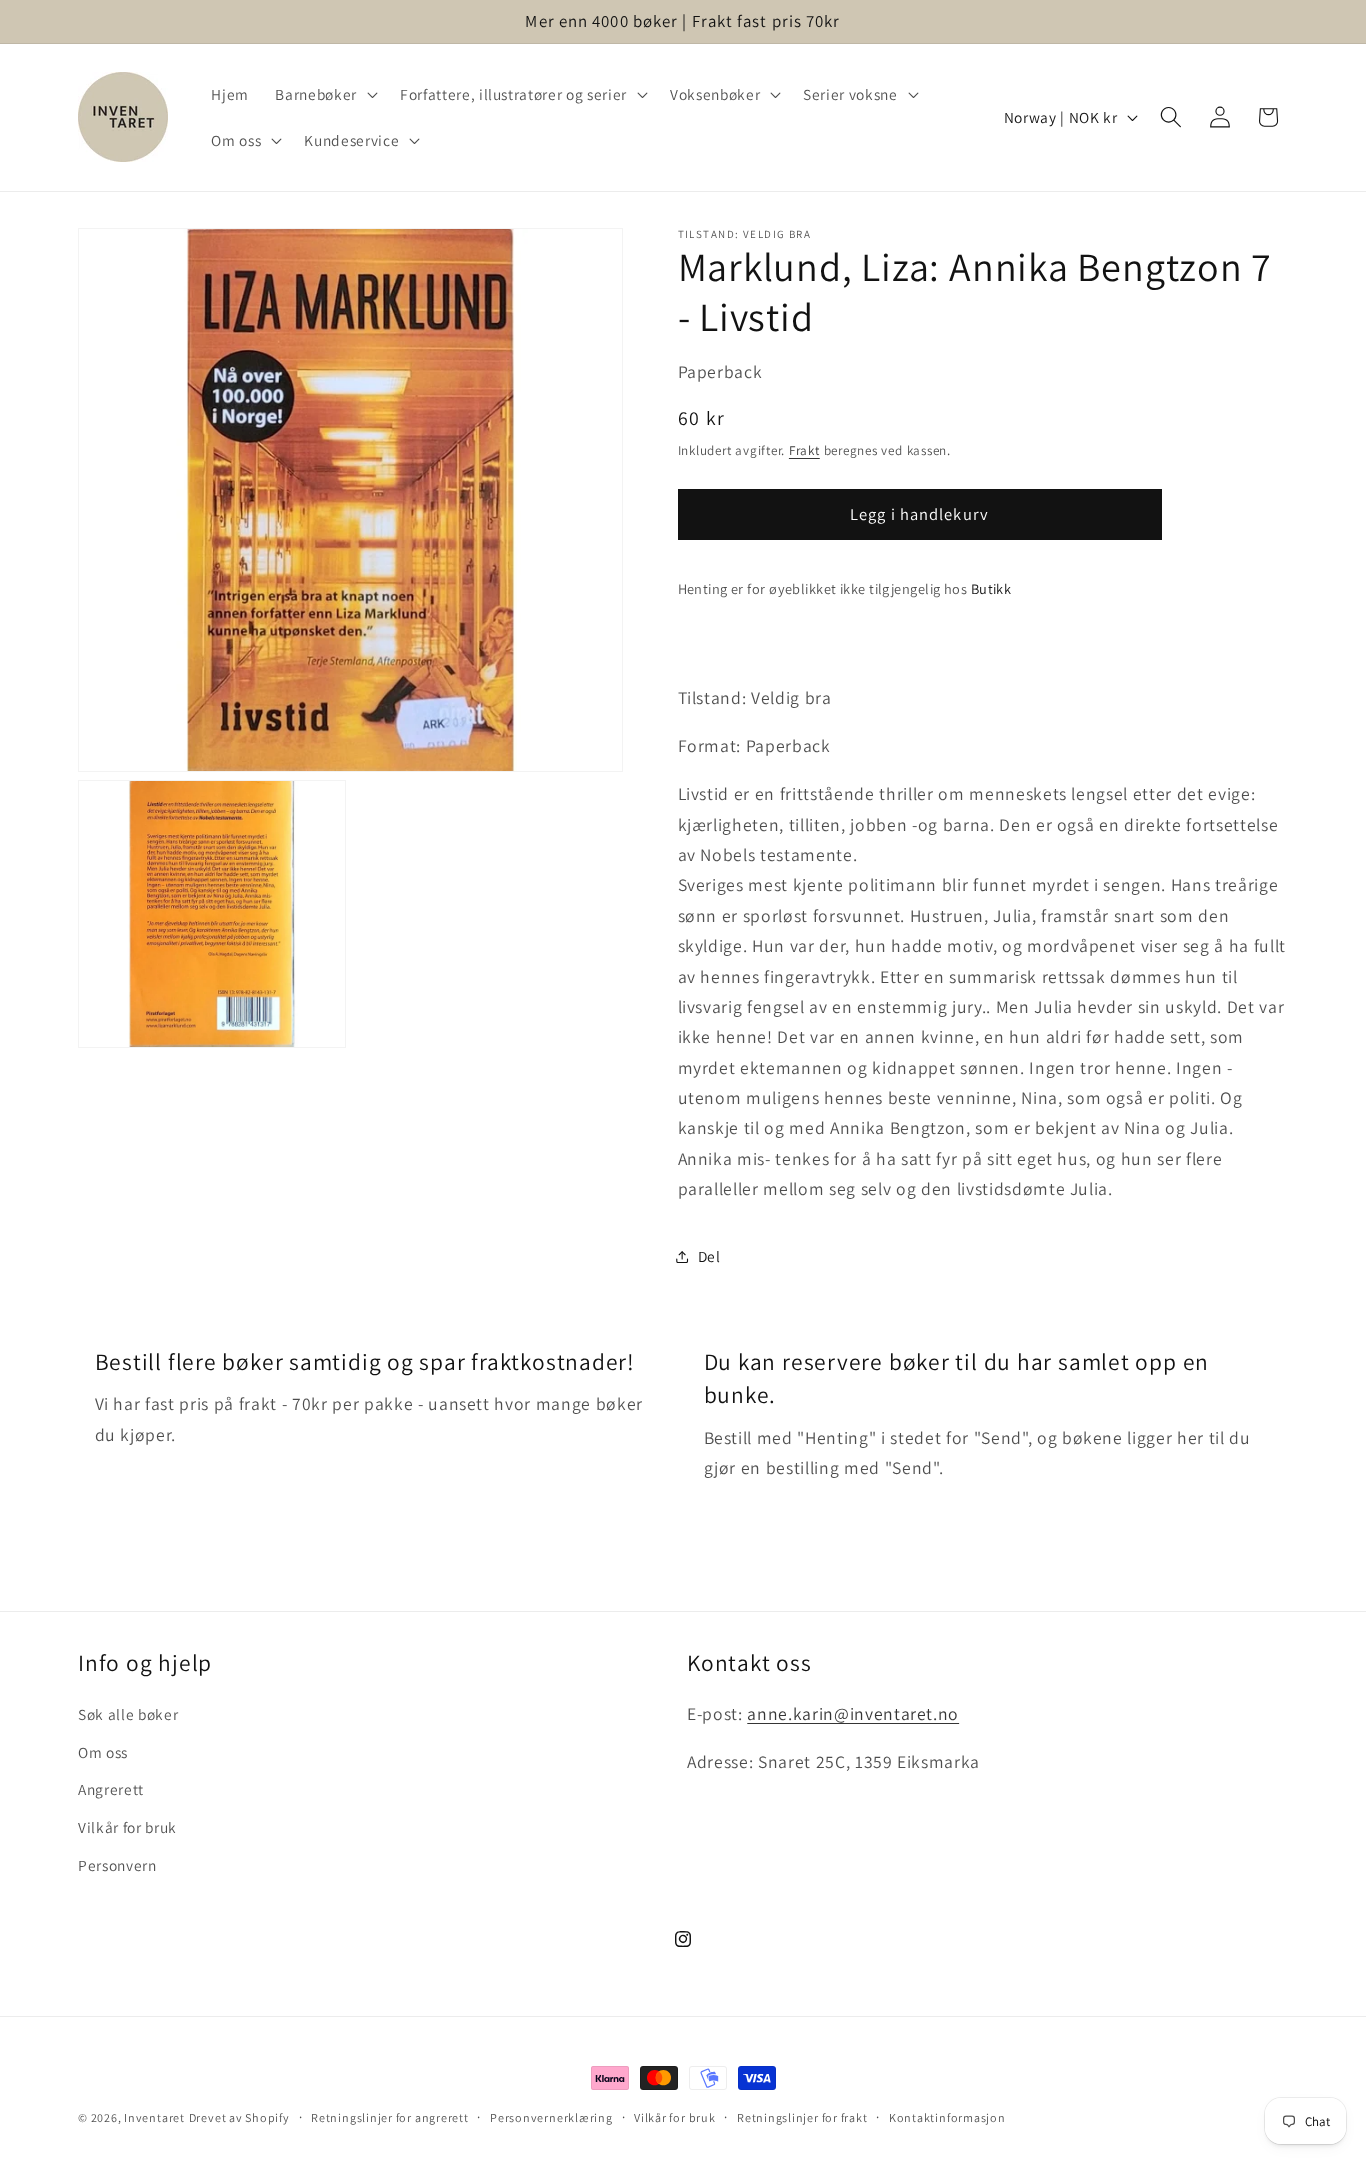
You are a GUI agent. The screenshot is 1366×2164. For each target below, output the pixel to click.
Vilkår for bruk (127, 1827)
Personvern (117, 1865)
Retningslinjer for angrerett (390, 2117)
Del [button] (709, 1256)
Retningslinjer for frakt (802, 2117)
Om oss (103, 1752)
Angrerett (111, 1789)
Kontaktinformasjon (947, 2117)
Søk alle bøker (128, 1714)
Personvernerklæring (551, 2117)
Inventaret (154, 2117)
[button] (324, 94)
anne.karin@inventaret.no (853, 1713)
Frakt (804, 450)
